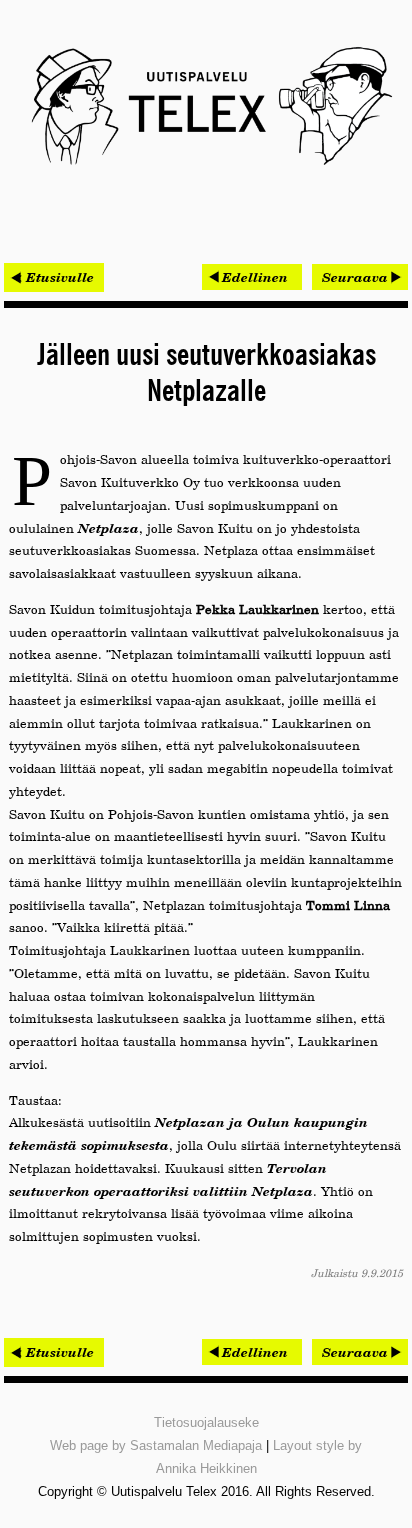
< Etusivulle (54, 277)
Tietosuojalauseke (206, 1422)
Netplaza (108, 528)
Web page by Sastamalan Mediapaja (156, 1445)
